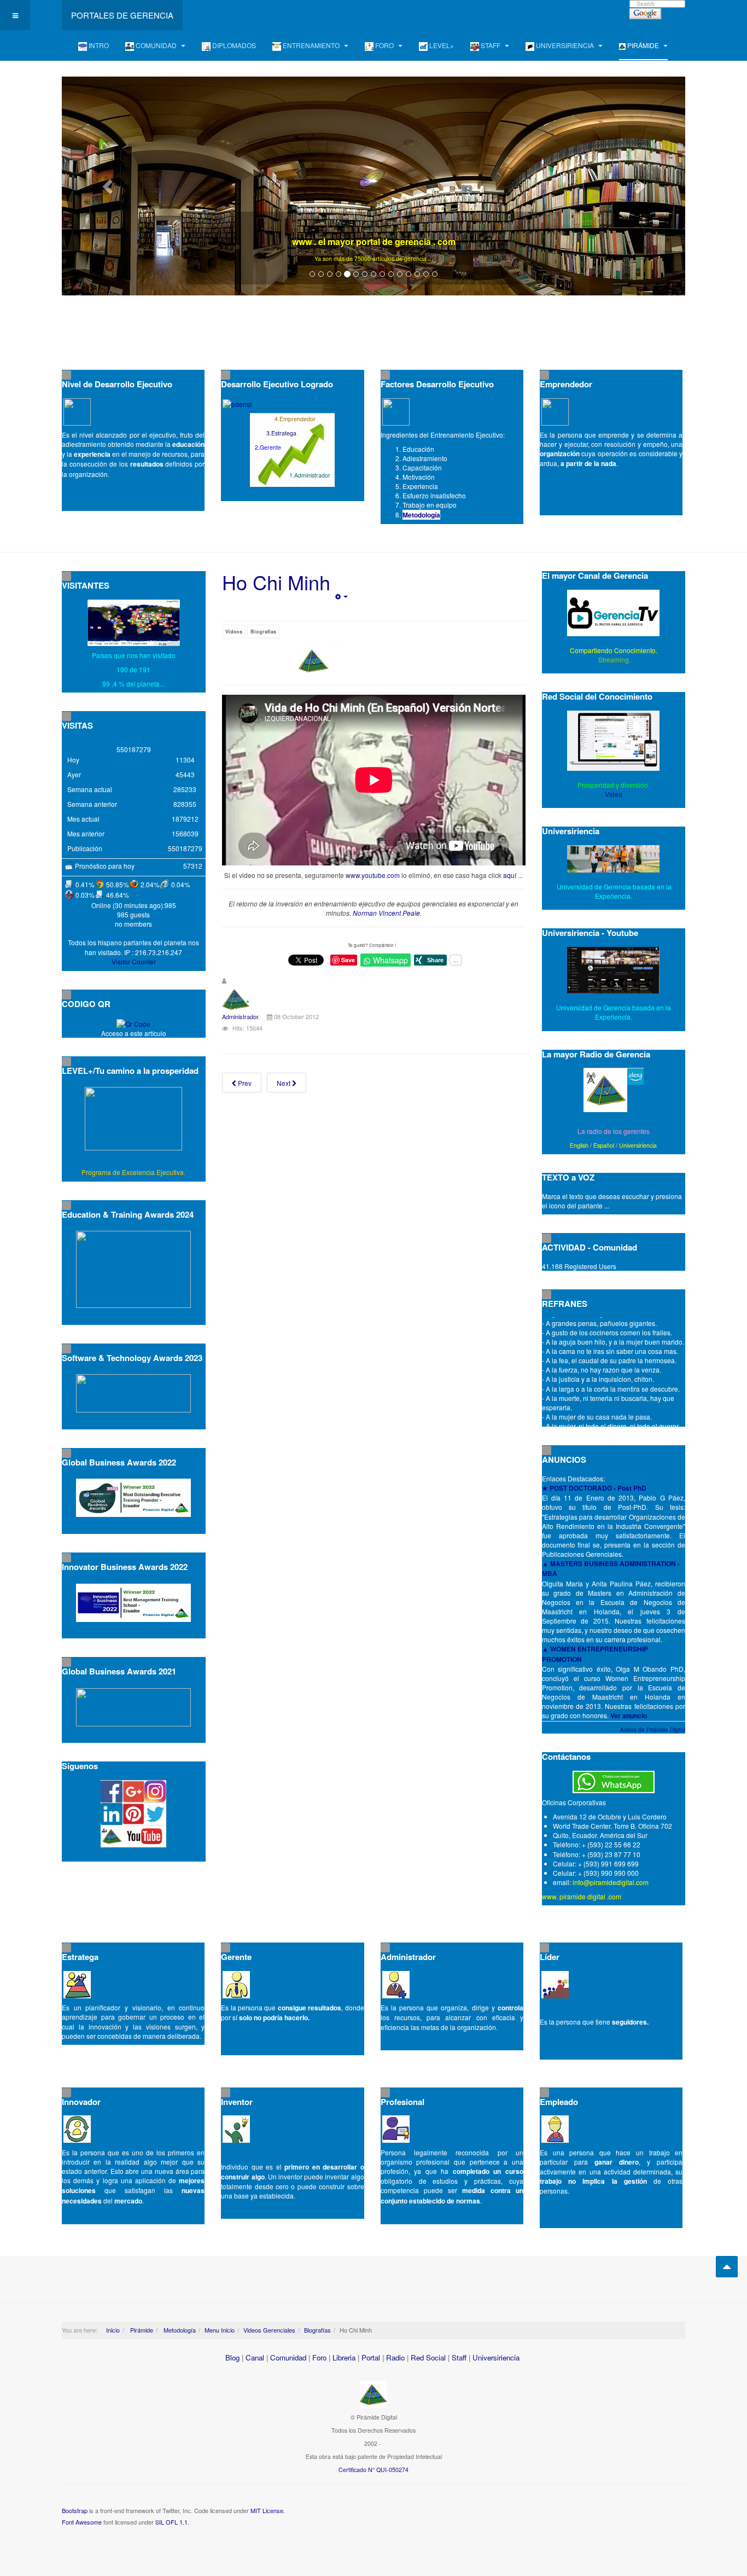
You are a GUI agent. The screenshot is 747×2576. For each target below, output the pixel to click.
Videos (234, 632)
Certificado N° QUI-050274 (373, 2470)
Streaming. (614, 659)
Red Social (428, 2357)
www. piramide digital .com (582, 1896)
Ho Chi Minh (276, 582)
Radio (395, 2357)
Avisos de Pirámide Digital (653, 1730)
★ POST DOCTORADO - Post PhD (594, 1488)
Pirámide (141, 2330)
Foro (319, 2357)
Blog (232, 2357)
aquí (510, 875)
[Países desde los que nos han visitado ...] (134, 623)
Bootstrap (75, 2510)
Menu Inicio (220, 2330)
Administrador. (241, 1016)
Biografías (317, 2330)
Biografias (263, 632)
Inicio (113, 2330)
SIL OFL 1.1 (171, 2522)
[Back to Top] (727, 2267)
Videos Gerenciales (269, 2330)
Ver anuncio (629, 1716)
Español (604, 1145)
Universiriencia (638, 1145)
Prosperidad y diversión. (614, 785)
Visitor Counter (134, 961)
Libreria (344, 2357)
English (579, 1145)
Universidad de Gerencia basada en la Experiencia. (614, 1012)
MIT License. (268, 2510)
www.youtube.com (373, 875)
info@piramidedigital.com (611, 1882)
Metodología (421, 515)
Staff (459, 2357)
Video (614, 794)
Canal (255, 2357)
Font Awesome (82, 2522)
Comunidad (288, 2357)
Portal (371, 2357)
